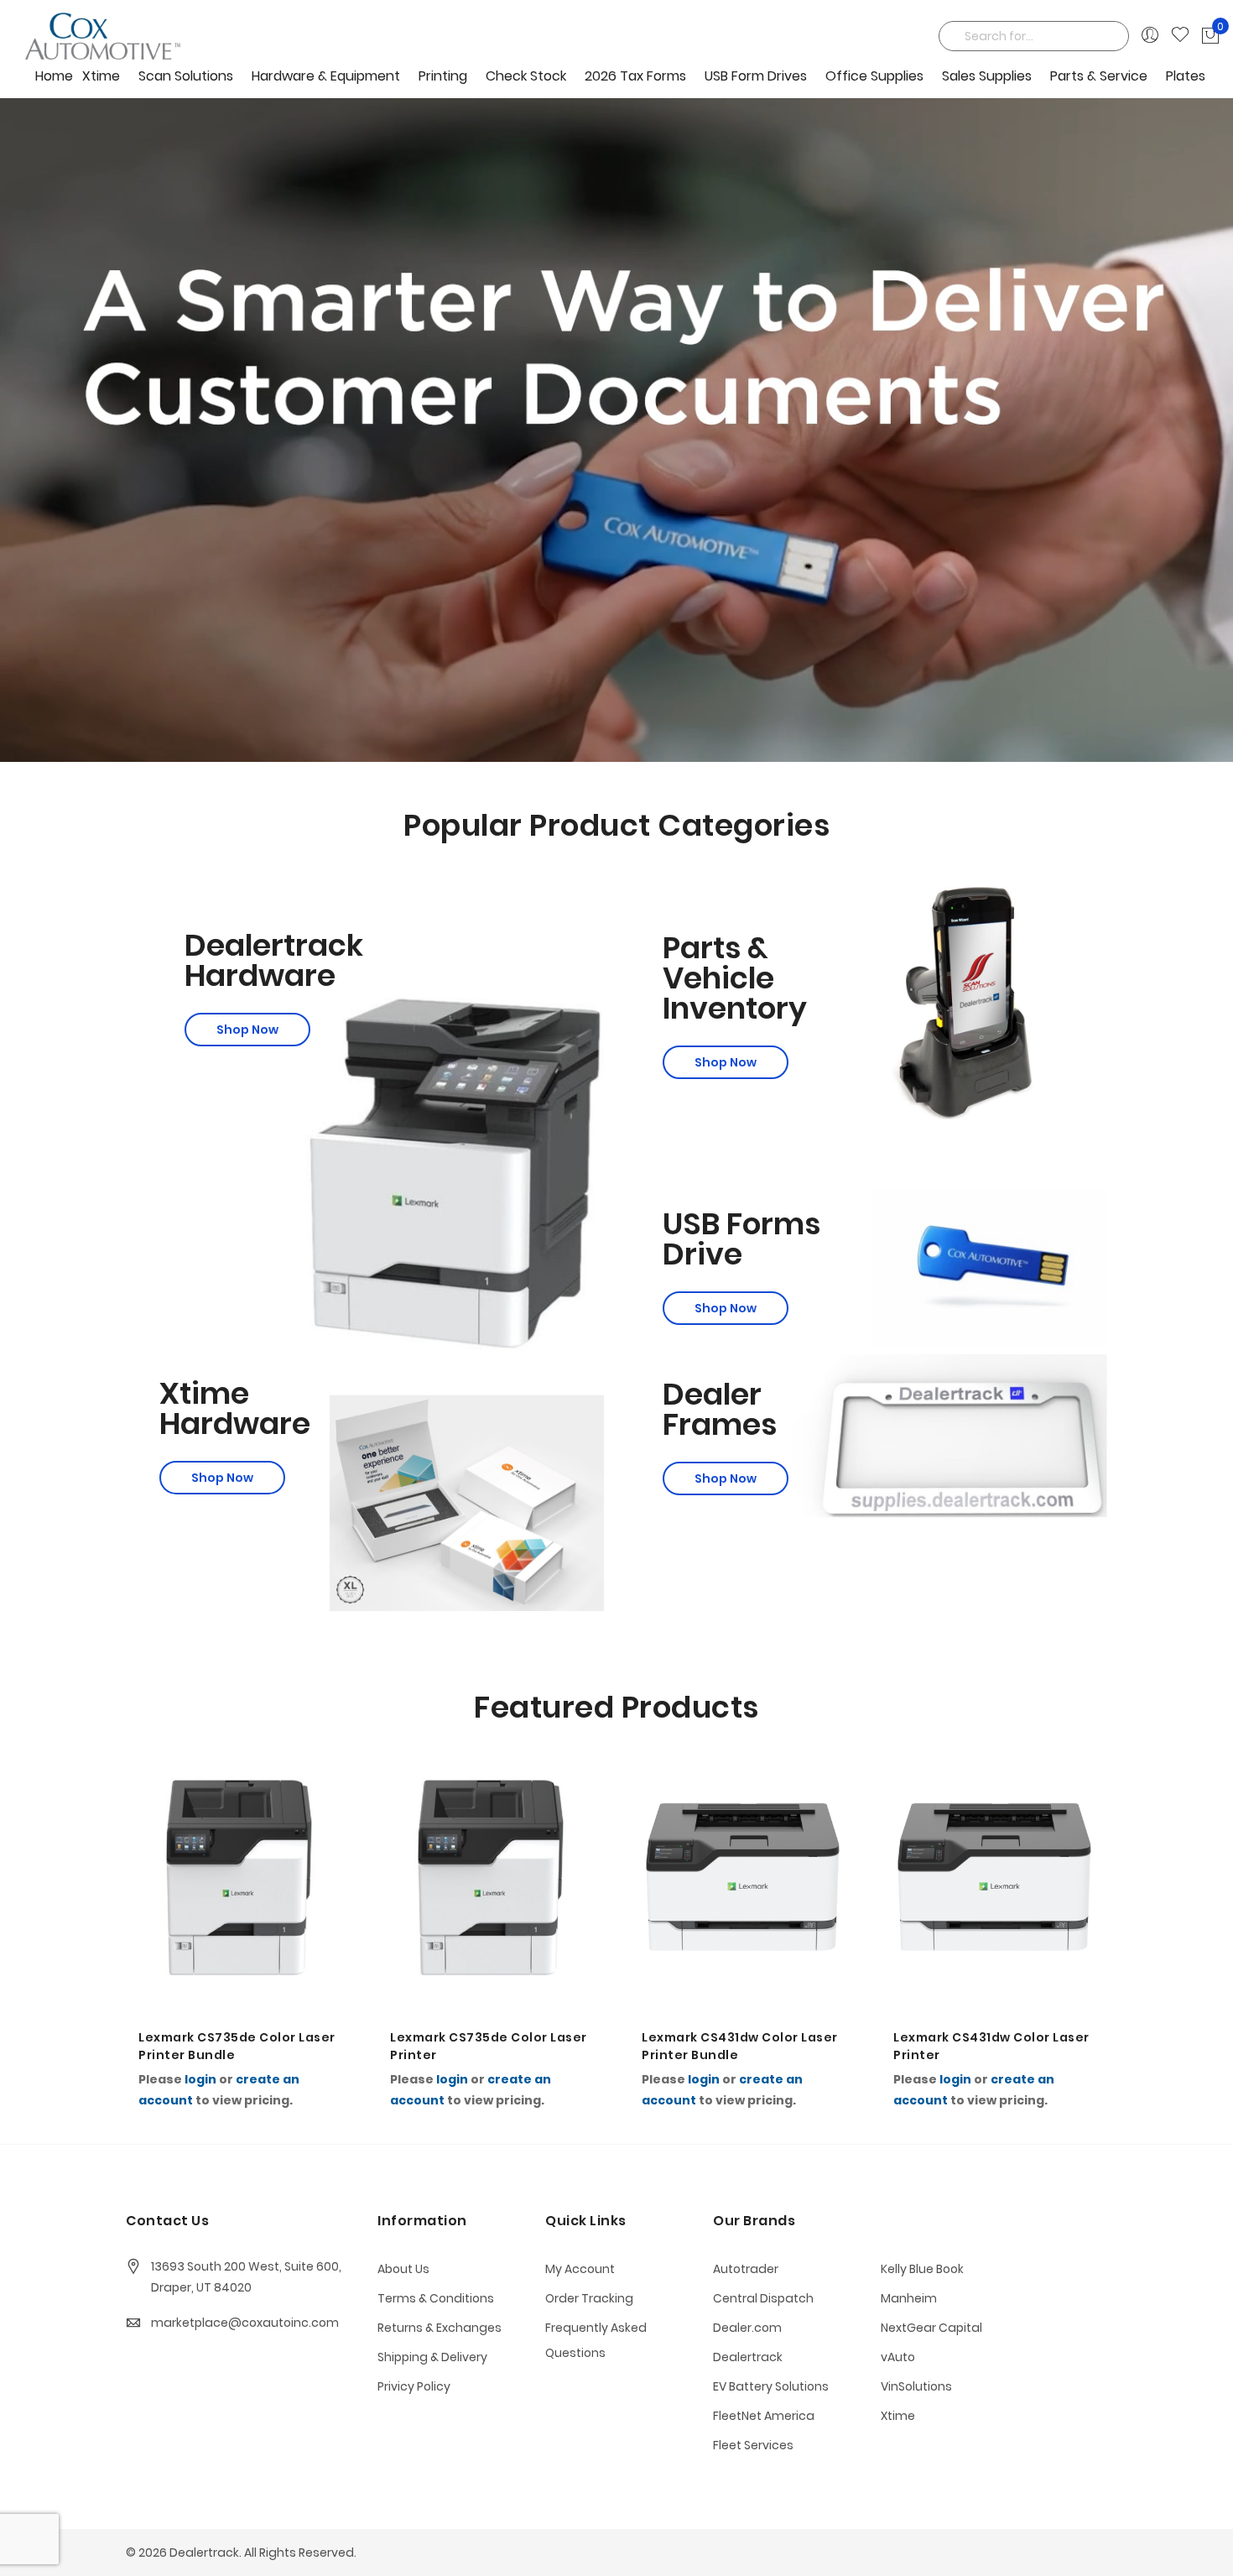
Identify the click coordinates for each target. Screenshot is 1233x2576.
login (200, 2079)
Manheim (909, 2298)
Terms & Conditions (436, 2298)
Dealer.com (747, 2328)
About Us (403, 2269)
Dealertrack (748, 2357)
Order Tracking (589, 2298)
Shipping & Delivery (432, 2357)
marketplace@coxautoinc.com (245, 2323)
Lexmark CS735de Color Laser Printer (237, 2046)
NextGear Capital (931, 2328)
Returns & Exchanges (440, 2328)
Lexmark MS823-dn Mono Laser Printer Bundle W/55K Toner (983, 2047)
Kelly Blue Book (922, 2269)
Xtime (898, 2416)
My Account (580, 2269)
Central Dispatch (763, 2298)
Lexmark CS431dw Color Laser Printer (740, 2046)
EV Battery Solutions (771, 2386)
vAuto (898, 2357)
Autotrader (746, 2269)
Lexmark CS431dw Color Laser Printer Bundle (488, 2046)
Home (54, 76)
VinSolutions (916, 2386)
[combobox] (1034, 36)
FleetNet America (764, 2416)
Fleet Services (753, 2445)
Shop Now (247, 1030)
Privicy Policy (414, 2386)
